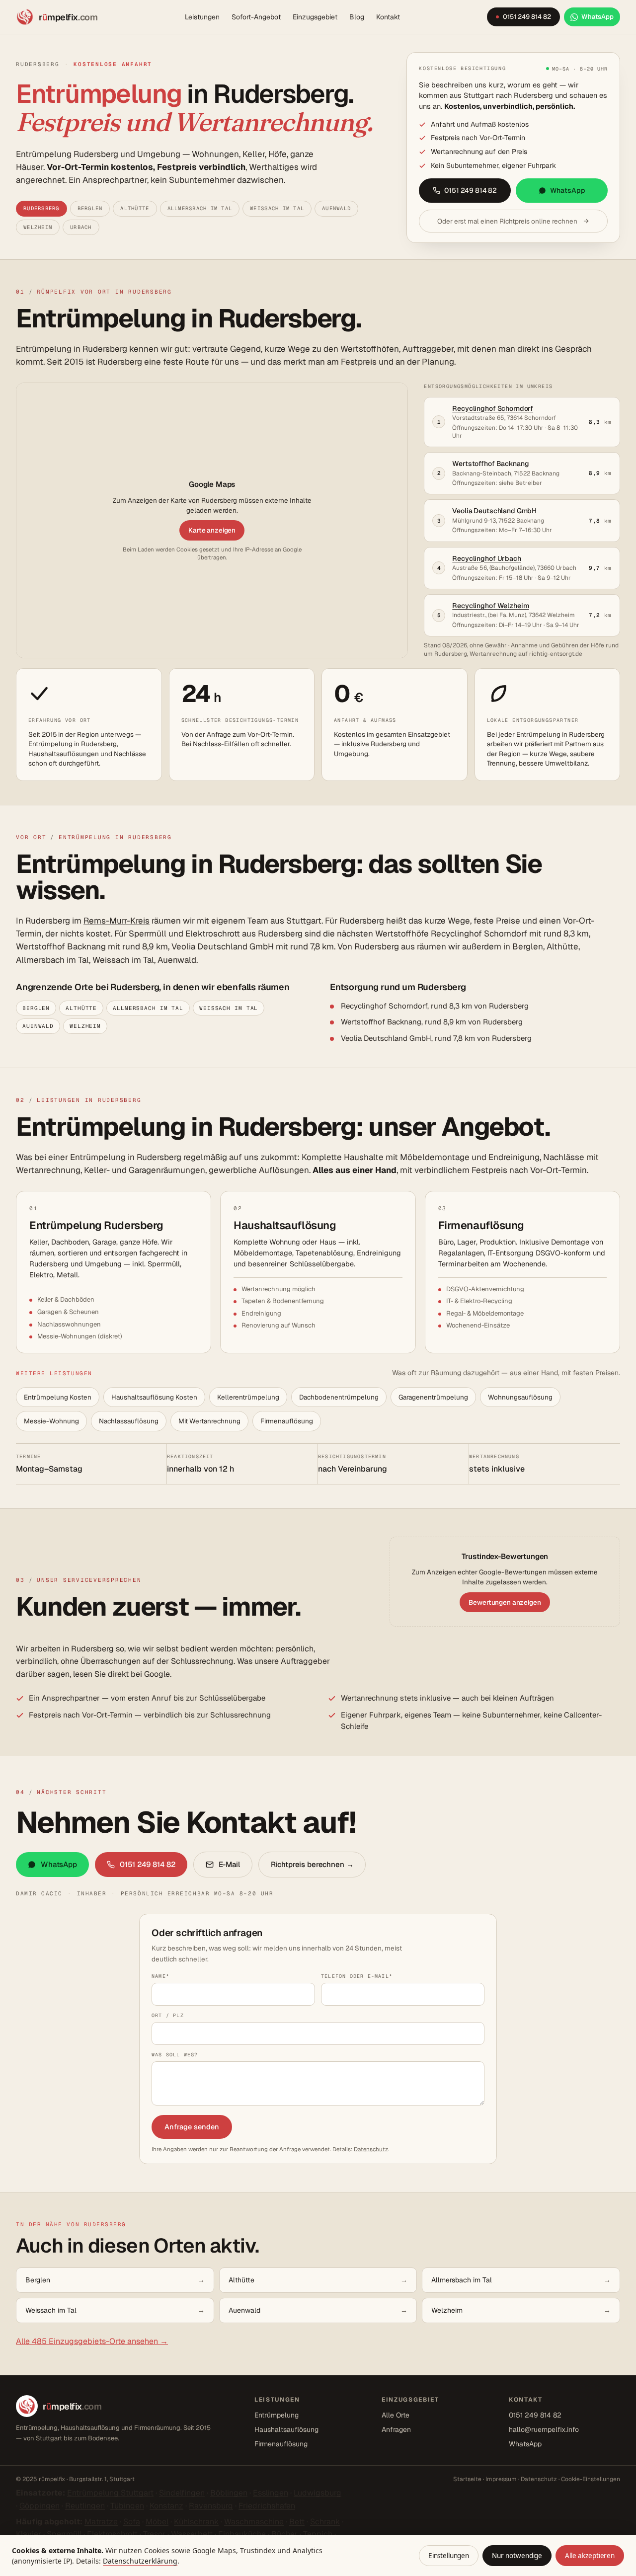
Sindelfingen (182, 2493)
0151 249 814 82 (471, 190)
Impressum (501, 2479)
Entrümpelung (277, 2415)
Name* (160, 1976)
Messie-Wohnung (51, 1421)
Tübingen (127, 2506)
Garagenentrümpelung (433, 1397)
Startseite (467, 2479)
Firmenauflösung (287, 1421)
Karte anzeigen (212, 530)
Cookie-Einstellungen (591, 2479)
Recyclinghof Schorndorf (493, 408)
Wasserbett (192, 2534)
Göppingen (40, 2506)
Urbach (81, 227)
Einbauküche (242, 2534)
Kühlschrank (196, 2522)
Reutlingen (85, 2506)
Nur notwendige (517, 2556)
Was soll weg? (175, 2055)
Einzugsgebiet (315, 17)
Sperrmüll (64, 2534)
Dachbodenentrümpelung (339, 1397)
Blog (357, 17)
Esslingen (271, 2493)
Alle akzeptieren (590, 2556)
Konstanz (166, 2506)
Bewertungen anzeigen (505, 1602)
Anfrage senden (192, 2127)
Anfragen (396, 2429)
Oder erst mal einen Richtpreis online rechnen (507, 221)
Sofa (132, 2522)
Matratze (101, 2522)
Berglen (90, 208)
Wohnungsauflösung (520, 1397)
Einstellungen (449, 2556)
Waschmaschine (254, 2522)
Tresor (154, 2534)
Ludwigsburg (318, 2493)
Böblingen (229, 2493)
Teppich (318, 2534)
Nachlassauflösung (129, 1421)
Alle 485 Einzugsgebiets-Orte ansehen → (92, 2341)
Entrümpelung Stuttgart (110, 2493)
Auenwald (336, 208)
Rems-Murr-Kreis (117, 921)
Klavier (29, 2534)
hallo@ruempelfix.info (544, 2429)
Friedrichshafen (267, 2506)
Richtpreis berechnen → (312, 1864)
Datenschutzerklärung (140, 2561)
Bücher (284, 2534)
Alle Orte (396, 2415)
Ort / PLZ (168, 2015)
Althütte (135, 208)
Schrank (325, 2522)
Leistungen (202, 17)
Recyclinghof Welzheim (490, 606)
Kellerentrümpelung (248, 1397)
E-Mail (229, 1864)
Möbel (157, 2522)
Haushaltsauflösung (286, 2429)
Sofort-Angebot (256, 17)
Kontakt (388, 17)
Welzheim (38, 227)
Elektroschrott (112, 2534)
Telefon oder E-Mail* (357, 1976)
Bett (297, 2522)
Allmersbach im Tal (200, 208)
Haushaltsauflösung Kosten (154, 1397)
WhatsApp (568, 190)
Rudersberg (41, 208)
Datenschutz (371, 2149)
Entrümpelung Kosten (58, 1397)
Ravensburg (211, 2506)
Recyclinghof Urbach (486, 558)
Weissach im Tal (277, 208)
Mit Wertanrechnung (209, 1421)
